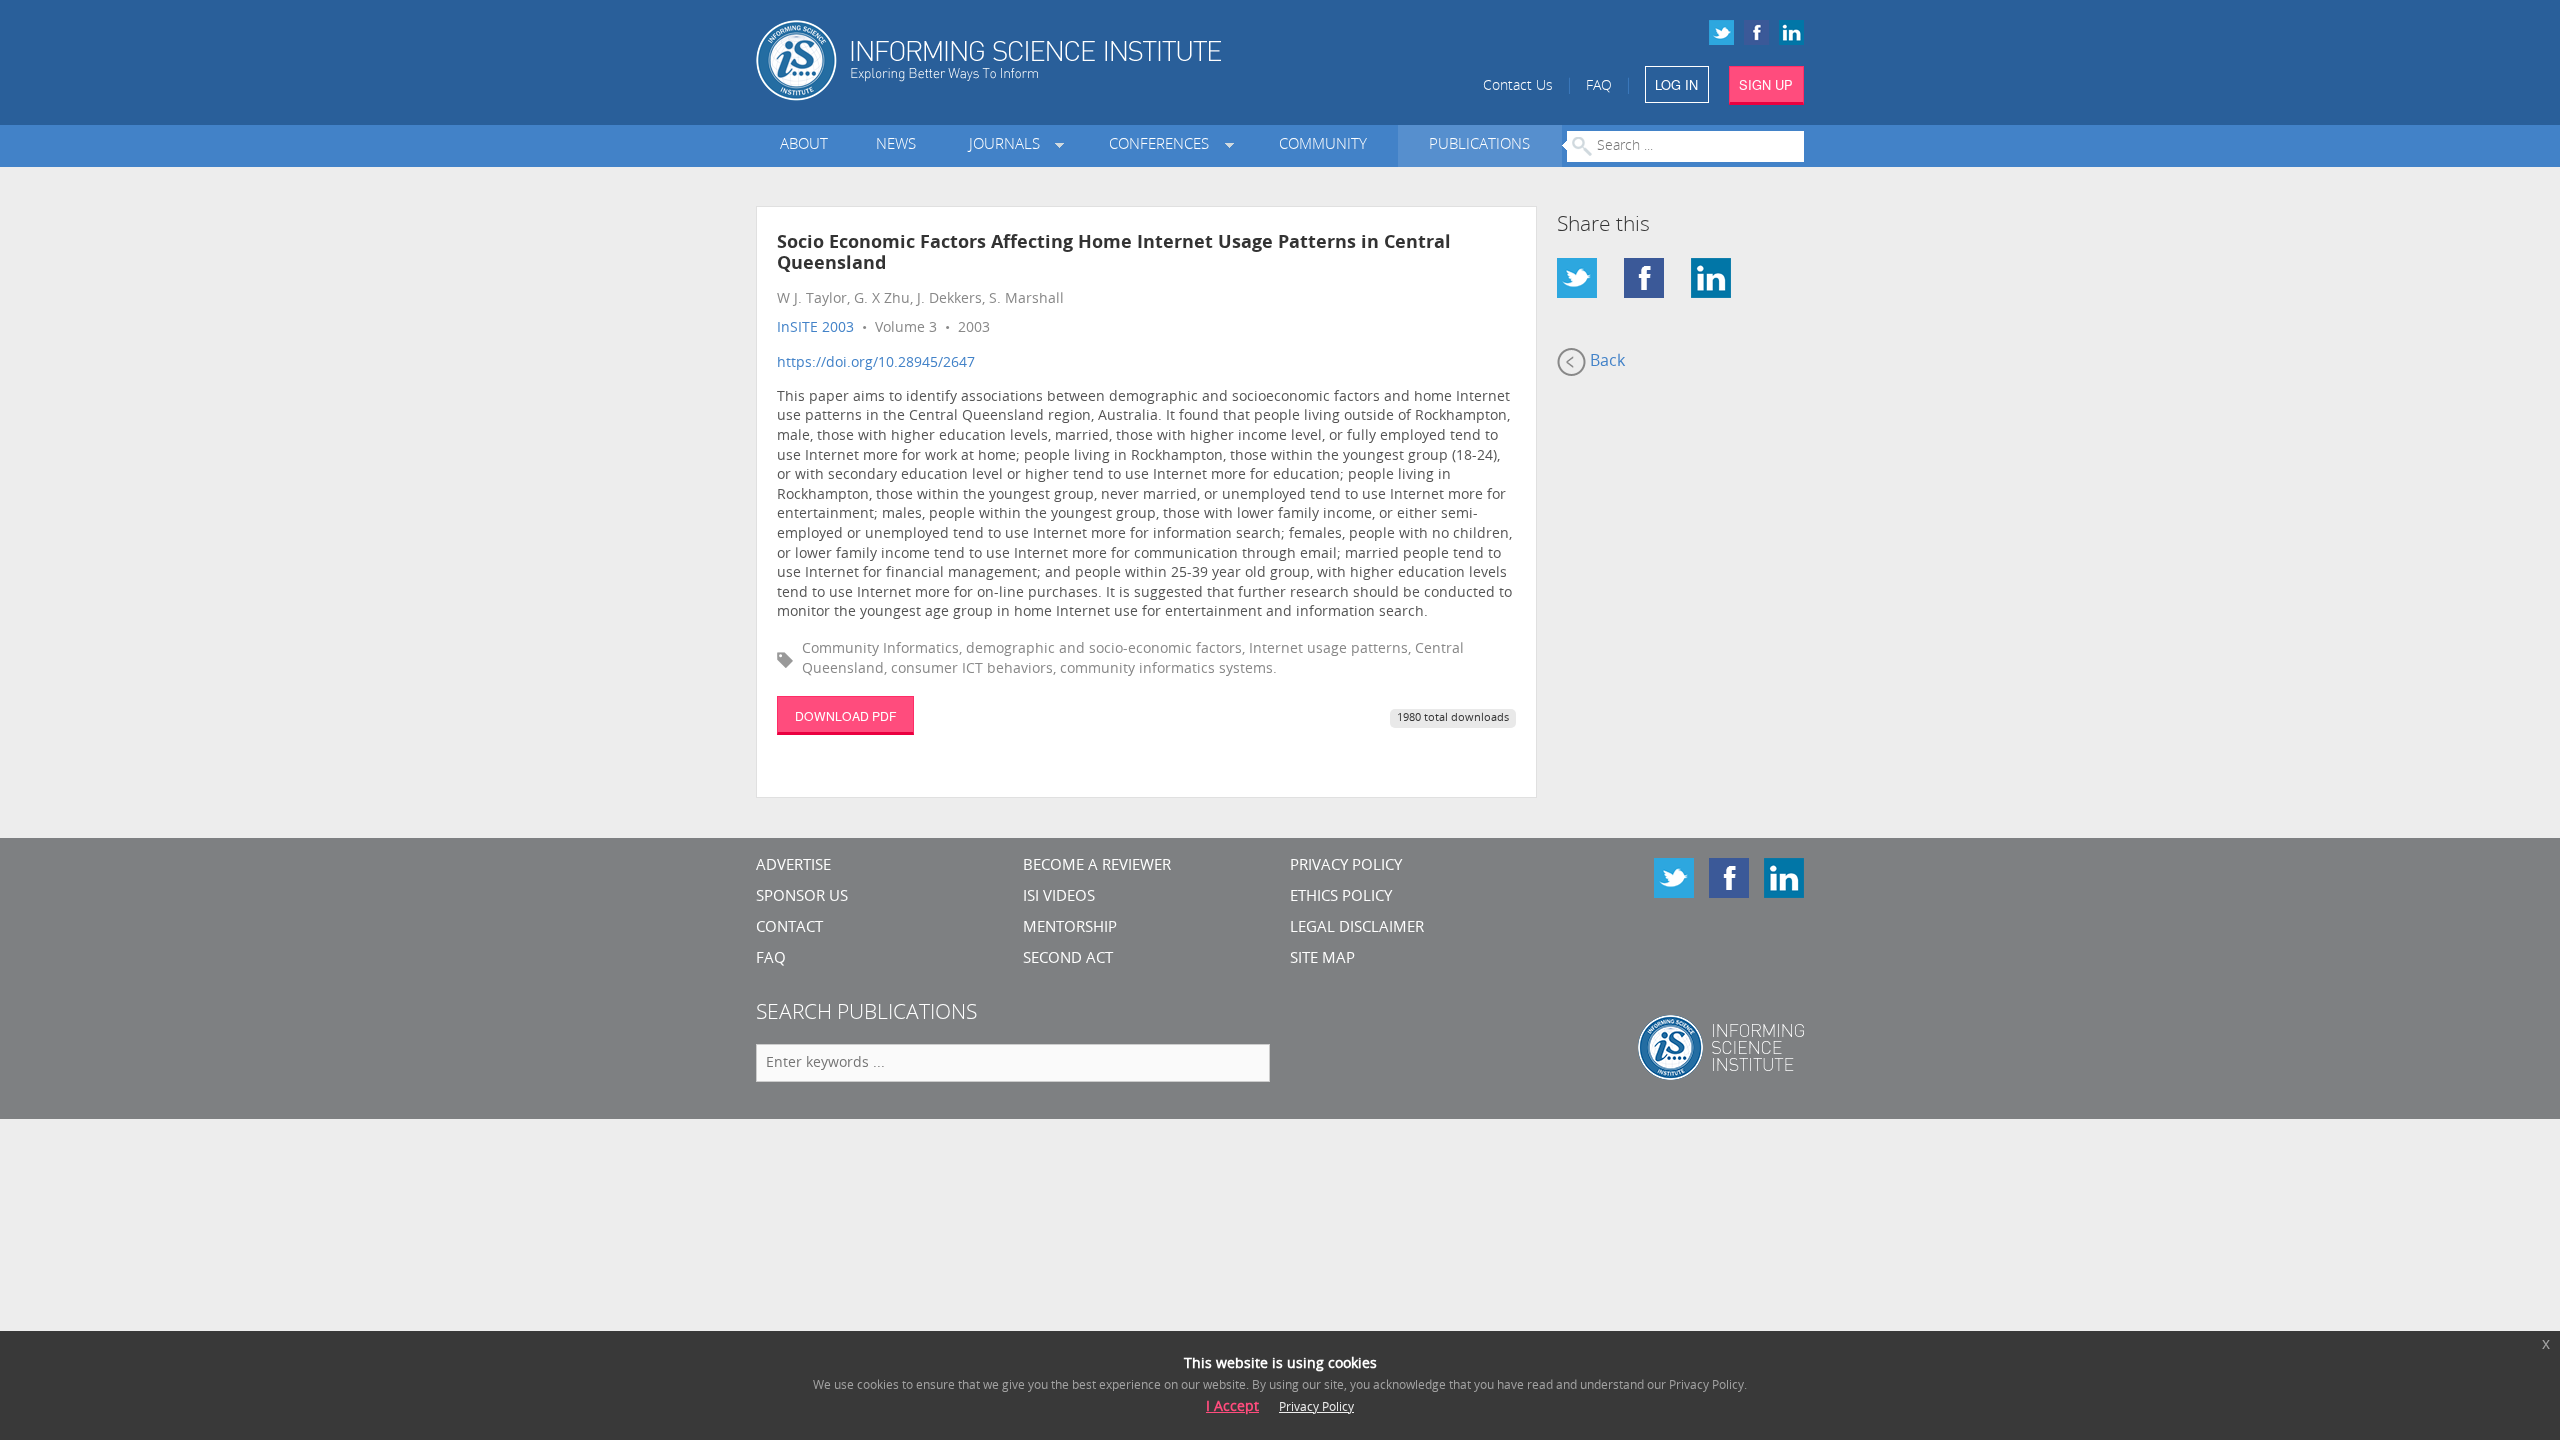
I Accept (1232, 1407)
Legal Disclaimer (1357, 928)
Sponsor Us (802, 897)
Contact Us (1518, 86)
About (804, 145)
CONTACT (789, 928)
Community (1323, 145)
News (896, 145)
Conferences (1163, 145)
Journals (1008, 145)
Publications (1479, 145)
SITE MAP (1322, 959)
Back (1605, 362)
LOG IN (1676, 84)
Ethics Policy (1341, 897)
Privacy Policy (1346, 866)
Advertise (793, 866)
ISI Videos (1059, 897)
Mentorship (1070, 928)
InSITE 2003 (815, 328)
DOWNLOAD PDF (845, 715)
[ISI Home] (1057, 60)
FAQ (1599, 86)
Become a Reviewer (1097, 866)
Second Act (1068, 959)
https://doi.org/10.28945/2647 (876, 363)
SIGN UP (1766, 84)
